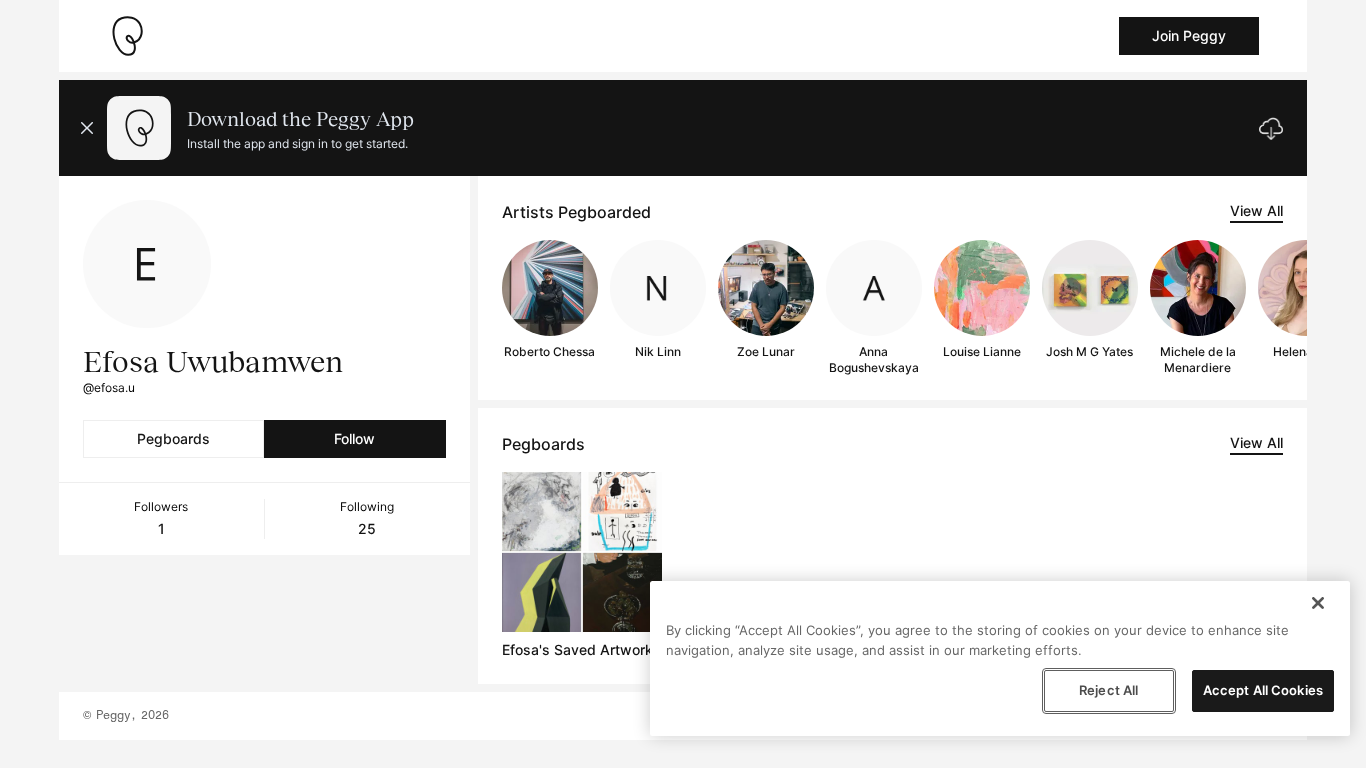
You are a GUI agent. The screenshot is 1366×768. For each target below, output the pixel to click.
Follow (354, 438)
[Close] (1318, 603)
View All (1256, 210)
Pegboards (173, 438)
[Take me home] (127, 36)
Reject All (1108, 690)
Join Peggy (1189, 35)
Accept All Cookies (1263, 690)
